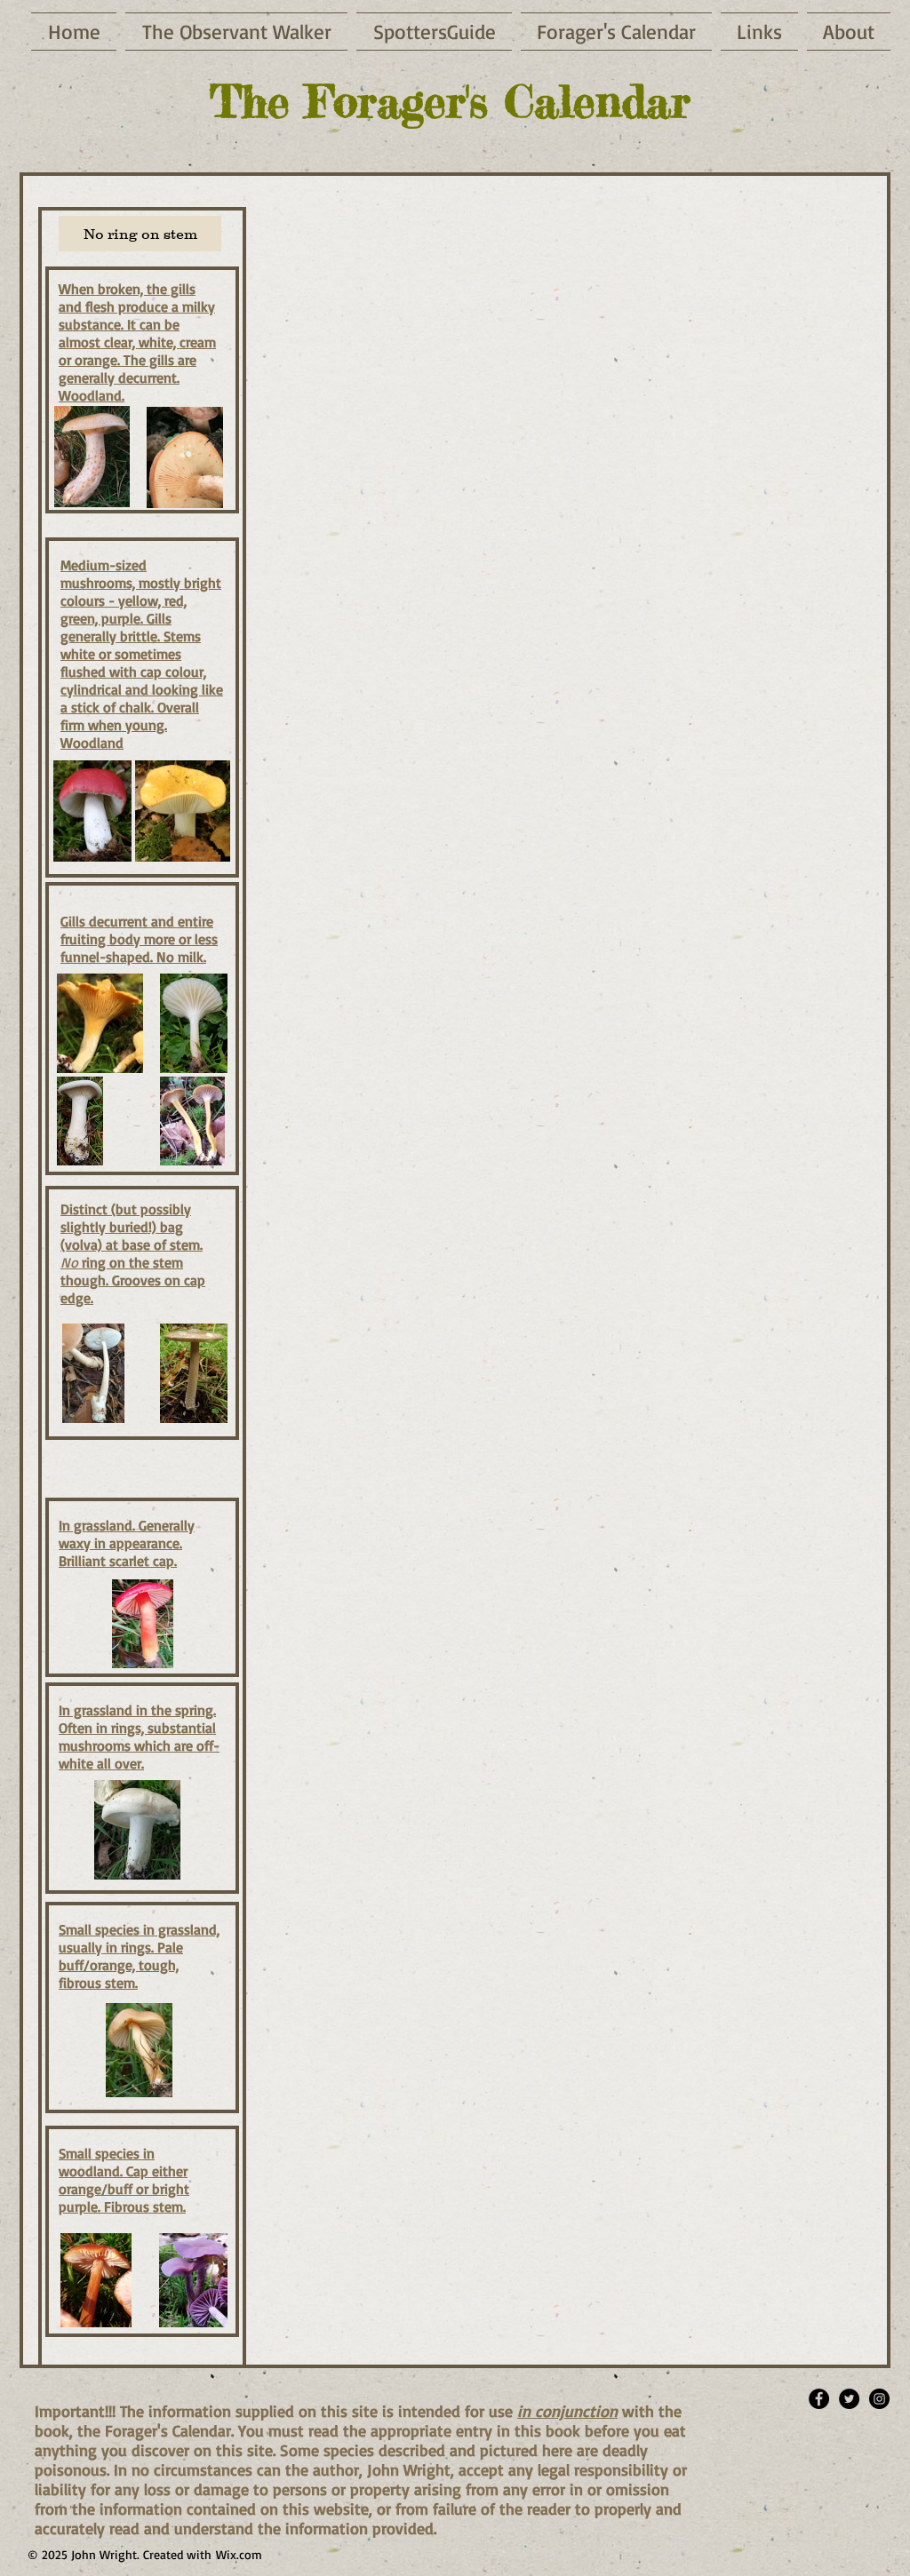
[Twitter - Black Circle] (849, 2399)
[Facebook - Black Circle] (819, 2399)
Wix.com (239, 2554)
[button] (140, 234)
